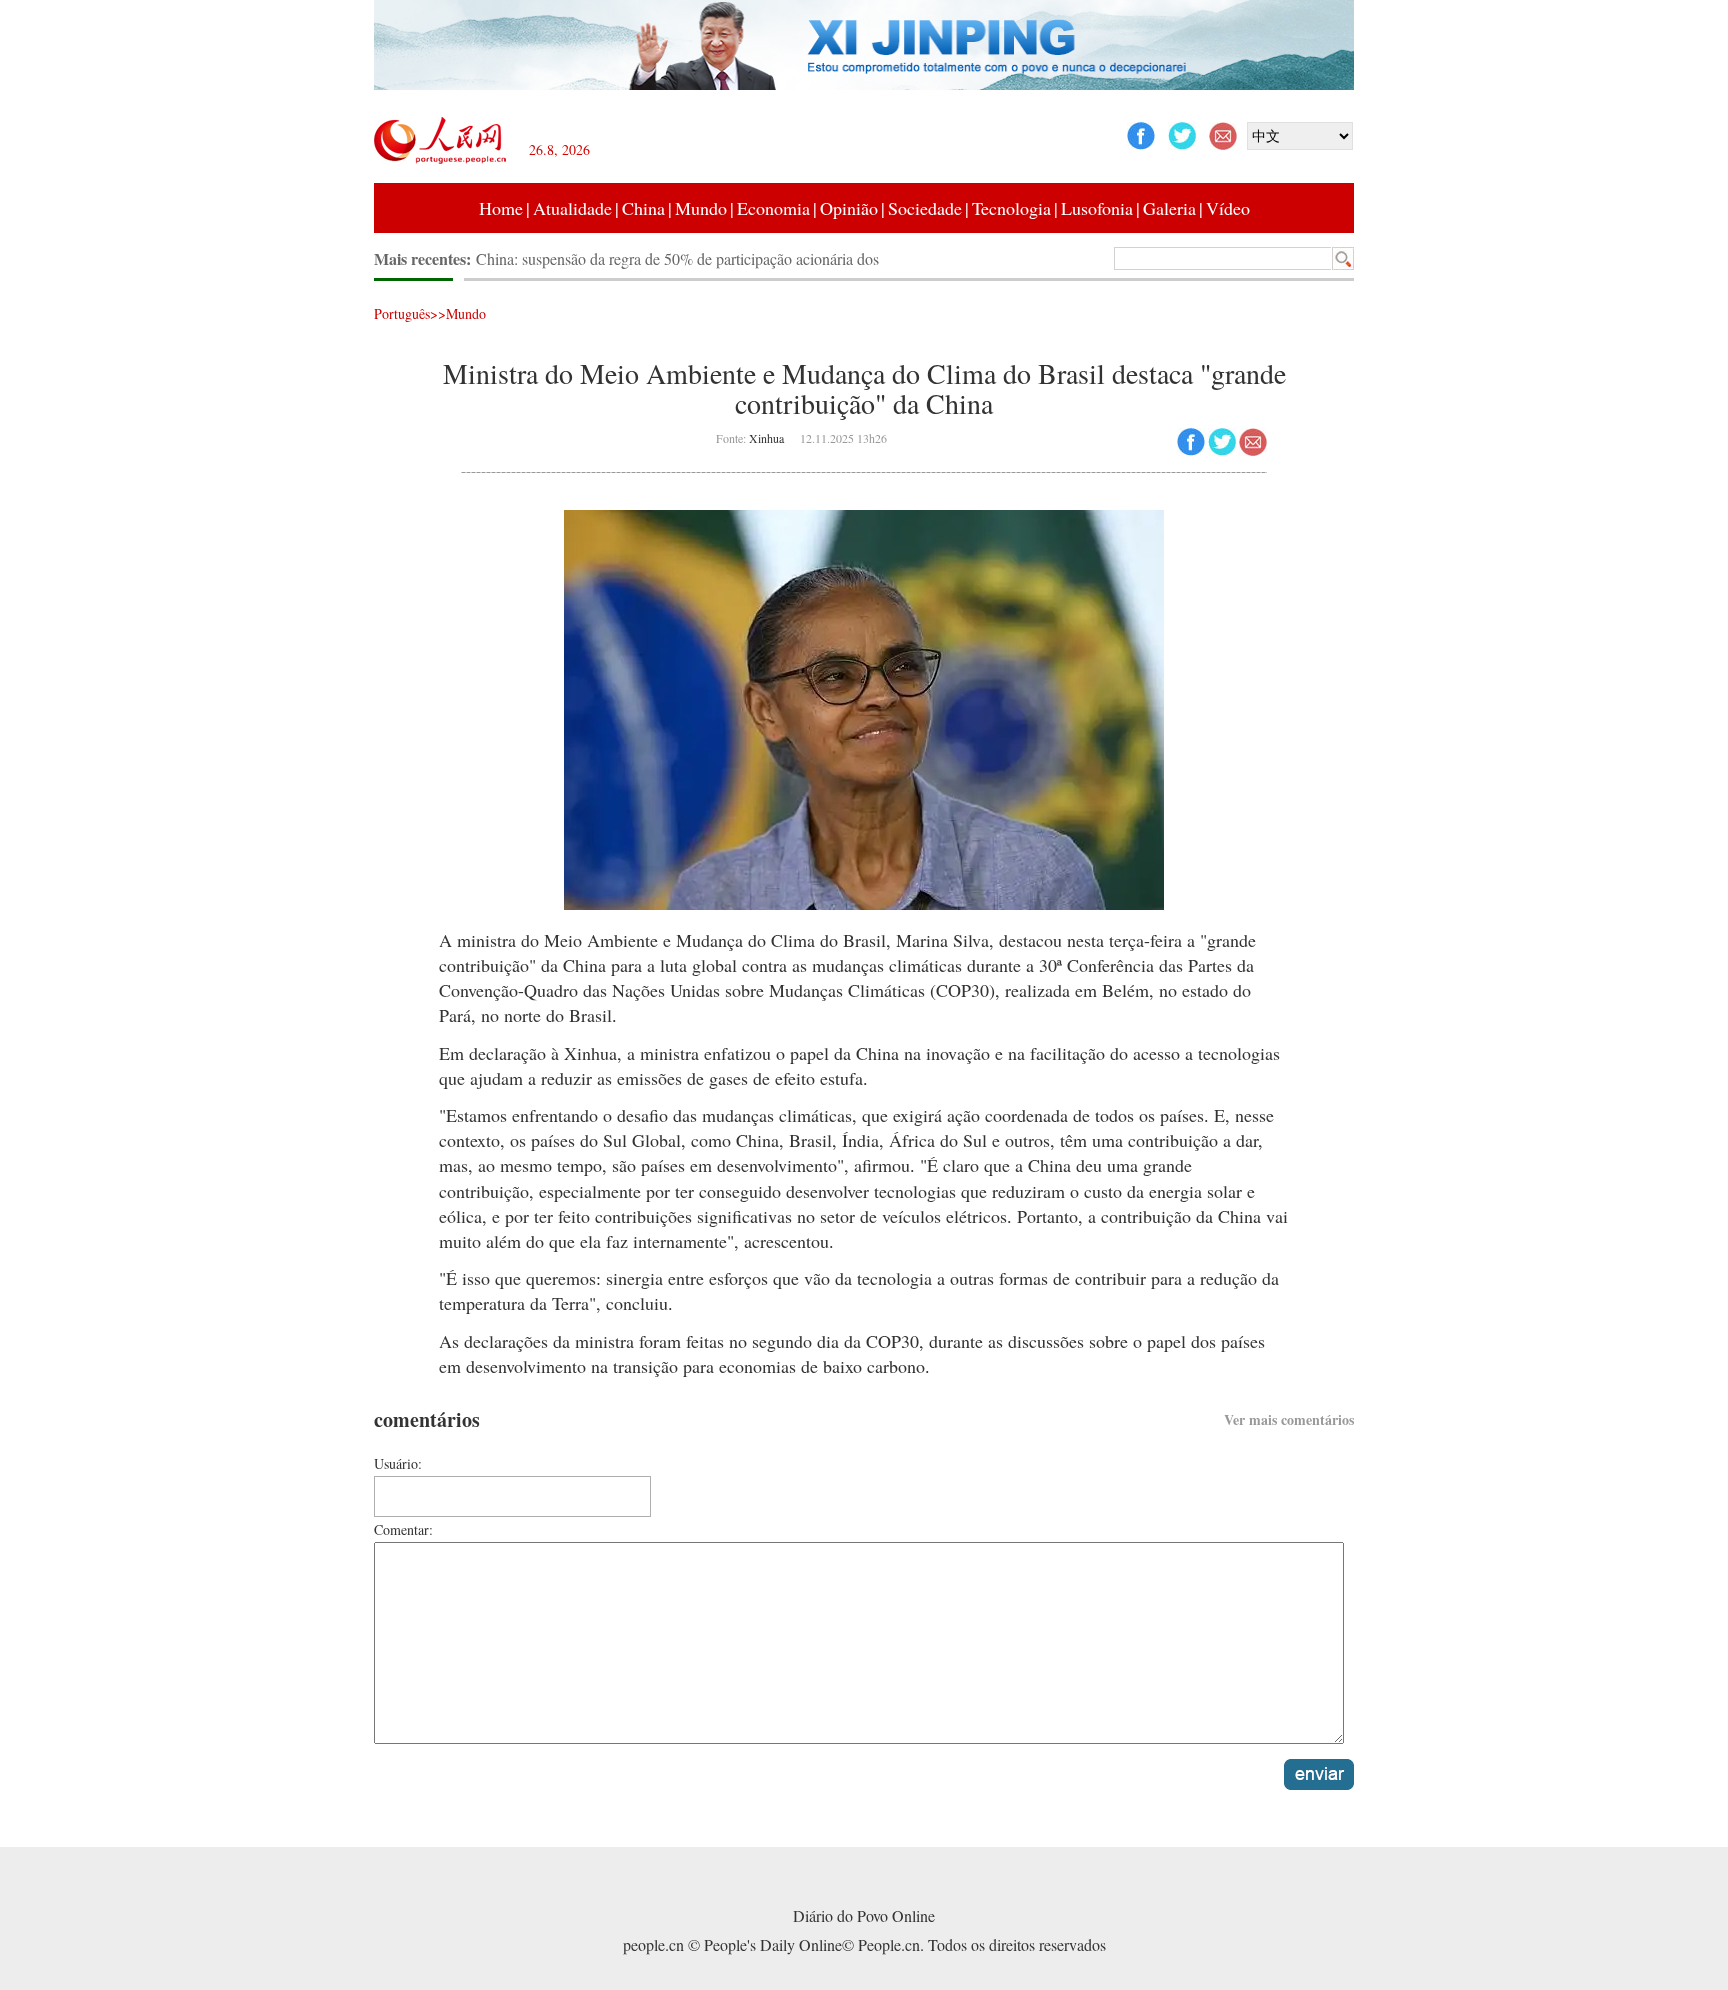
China (643, 208)
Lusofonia (1097, 208)
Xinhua (766, 438)
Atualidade (572, 208)
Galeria (1169, 208)
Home (501, 208)
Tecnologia (1011, 208)
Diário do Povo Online (864, 1915)
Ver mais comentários (1289, 1419)
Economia (773, 208)
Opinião (849, 208)
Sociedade (925, 208)
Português (402, 313)
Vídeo (1228, 208)
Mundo (701, 208)
